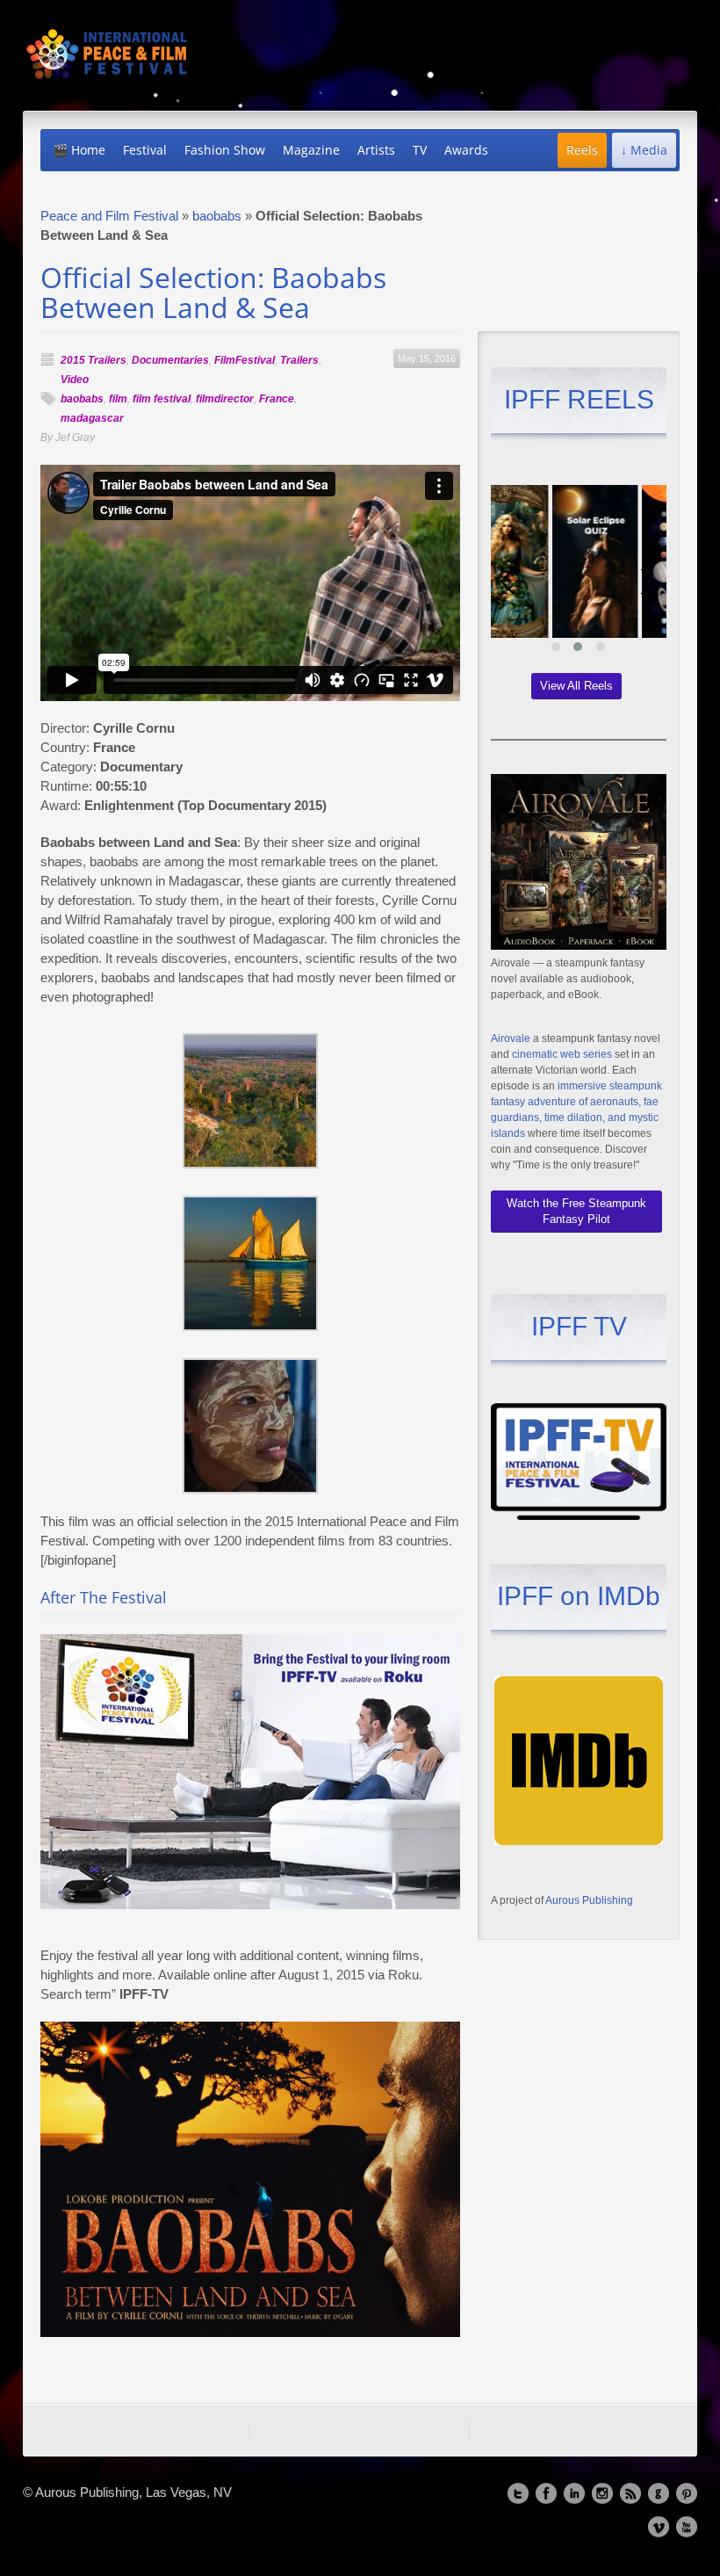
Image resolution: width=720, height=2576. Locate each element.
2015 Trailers (94, 360)
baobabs (217, 216)
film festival (162, 399)
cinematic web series (562, 1054)
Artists (376, 150)
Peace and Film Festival (109, 216)
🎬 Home (79, 150)
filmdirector (225, 399)
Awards (466, 150)
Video (75, 380)
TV (420, 150)
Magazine (311, 150)
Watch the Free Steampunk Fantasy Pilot (576, 1211)
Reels (582, 150)
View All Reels (576, 686)
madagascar (92, 418)
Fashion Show (225, 150)
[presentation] (508, 582)
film (118, 399)
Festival (145, 150)
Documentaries (170, 360)
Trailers (299, 360)
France (277, 399)
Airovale (511, 1038)
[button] (556, 647)
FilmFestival (245, 360)
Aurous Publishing (589, 1900)
